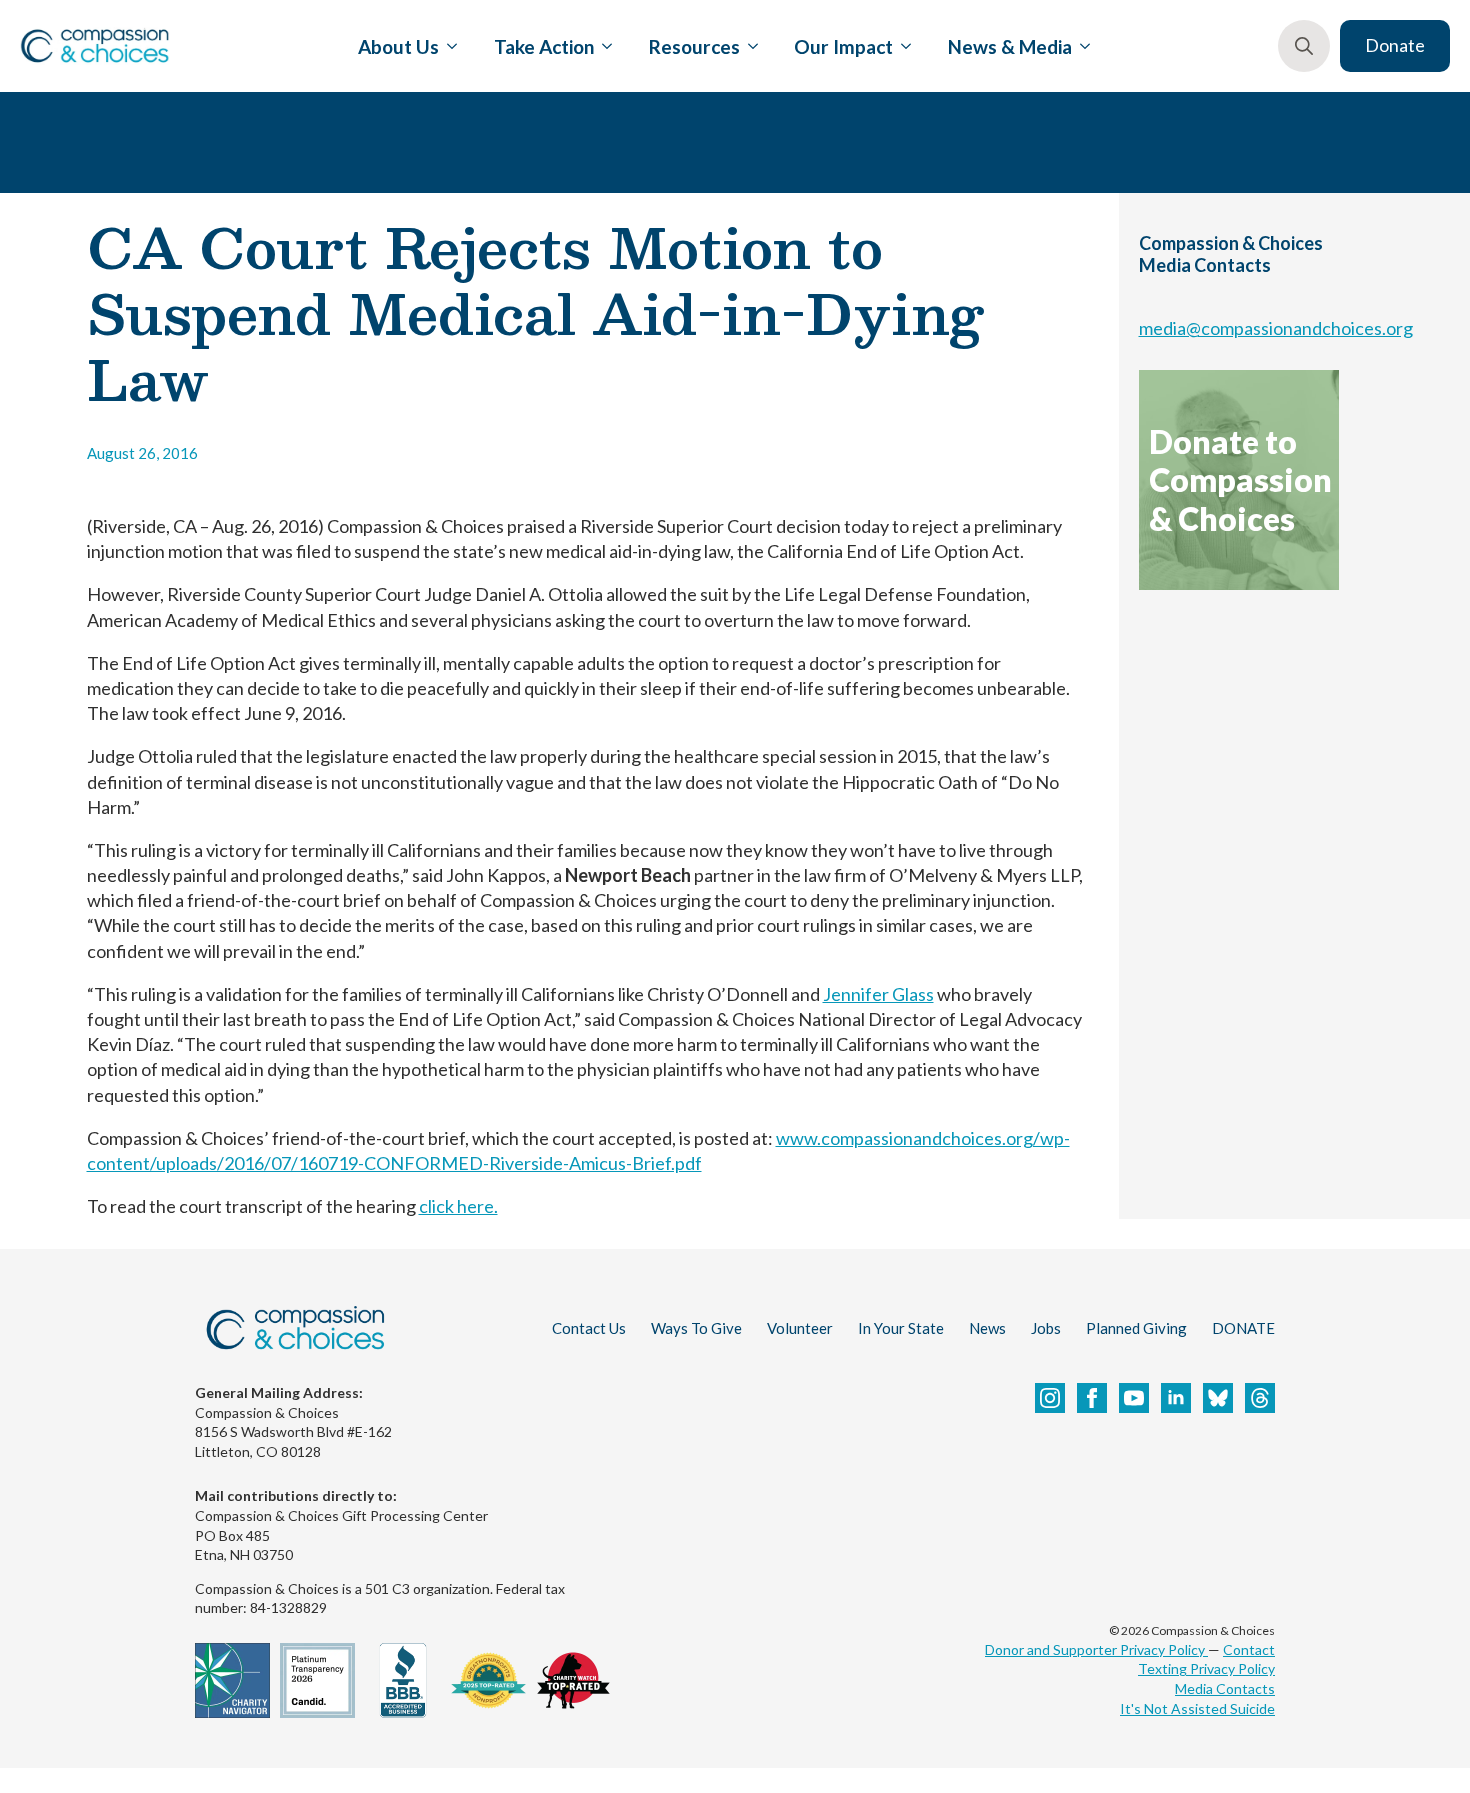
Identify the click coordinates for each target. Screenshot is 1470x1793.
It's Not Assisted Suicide (1197, 1708)
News (987, 1328)
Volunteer (800, 1328)
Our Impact (843, 46)
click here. (458, 1206)
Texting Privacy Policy (1206, 1668)
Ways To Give (696, 1328)
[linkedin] (1176, 1398)
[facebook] (1092, 1398)
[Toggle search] (1304, 46)
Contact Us (589, 1328)
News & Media (1010, 46)
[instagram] (1050, 1398)
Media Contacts (1225, 1688)
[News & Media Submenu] (1081, 46)
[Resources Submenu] (749, 46)
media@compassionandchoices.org (1276, 328)
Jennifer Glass (878, 994)
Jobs (1046, 1328)
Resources (694, 46)
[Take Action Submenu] (603, 46)
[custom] (1218, 1398)
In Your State (901, 1328)
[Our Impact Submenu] (902, 46)
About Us (398, 46)
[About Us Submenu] (448, 46)
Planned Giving (1136, 1328)
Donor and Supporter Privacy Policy (1096, 1649)
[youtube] (1134, 1398)
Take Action (544, 46)
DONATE (1243, 1328)
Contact (1249, 1649)
